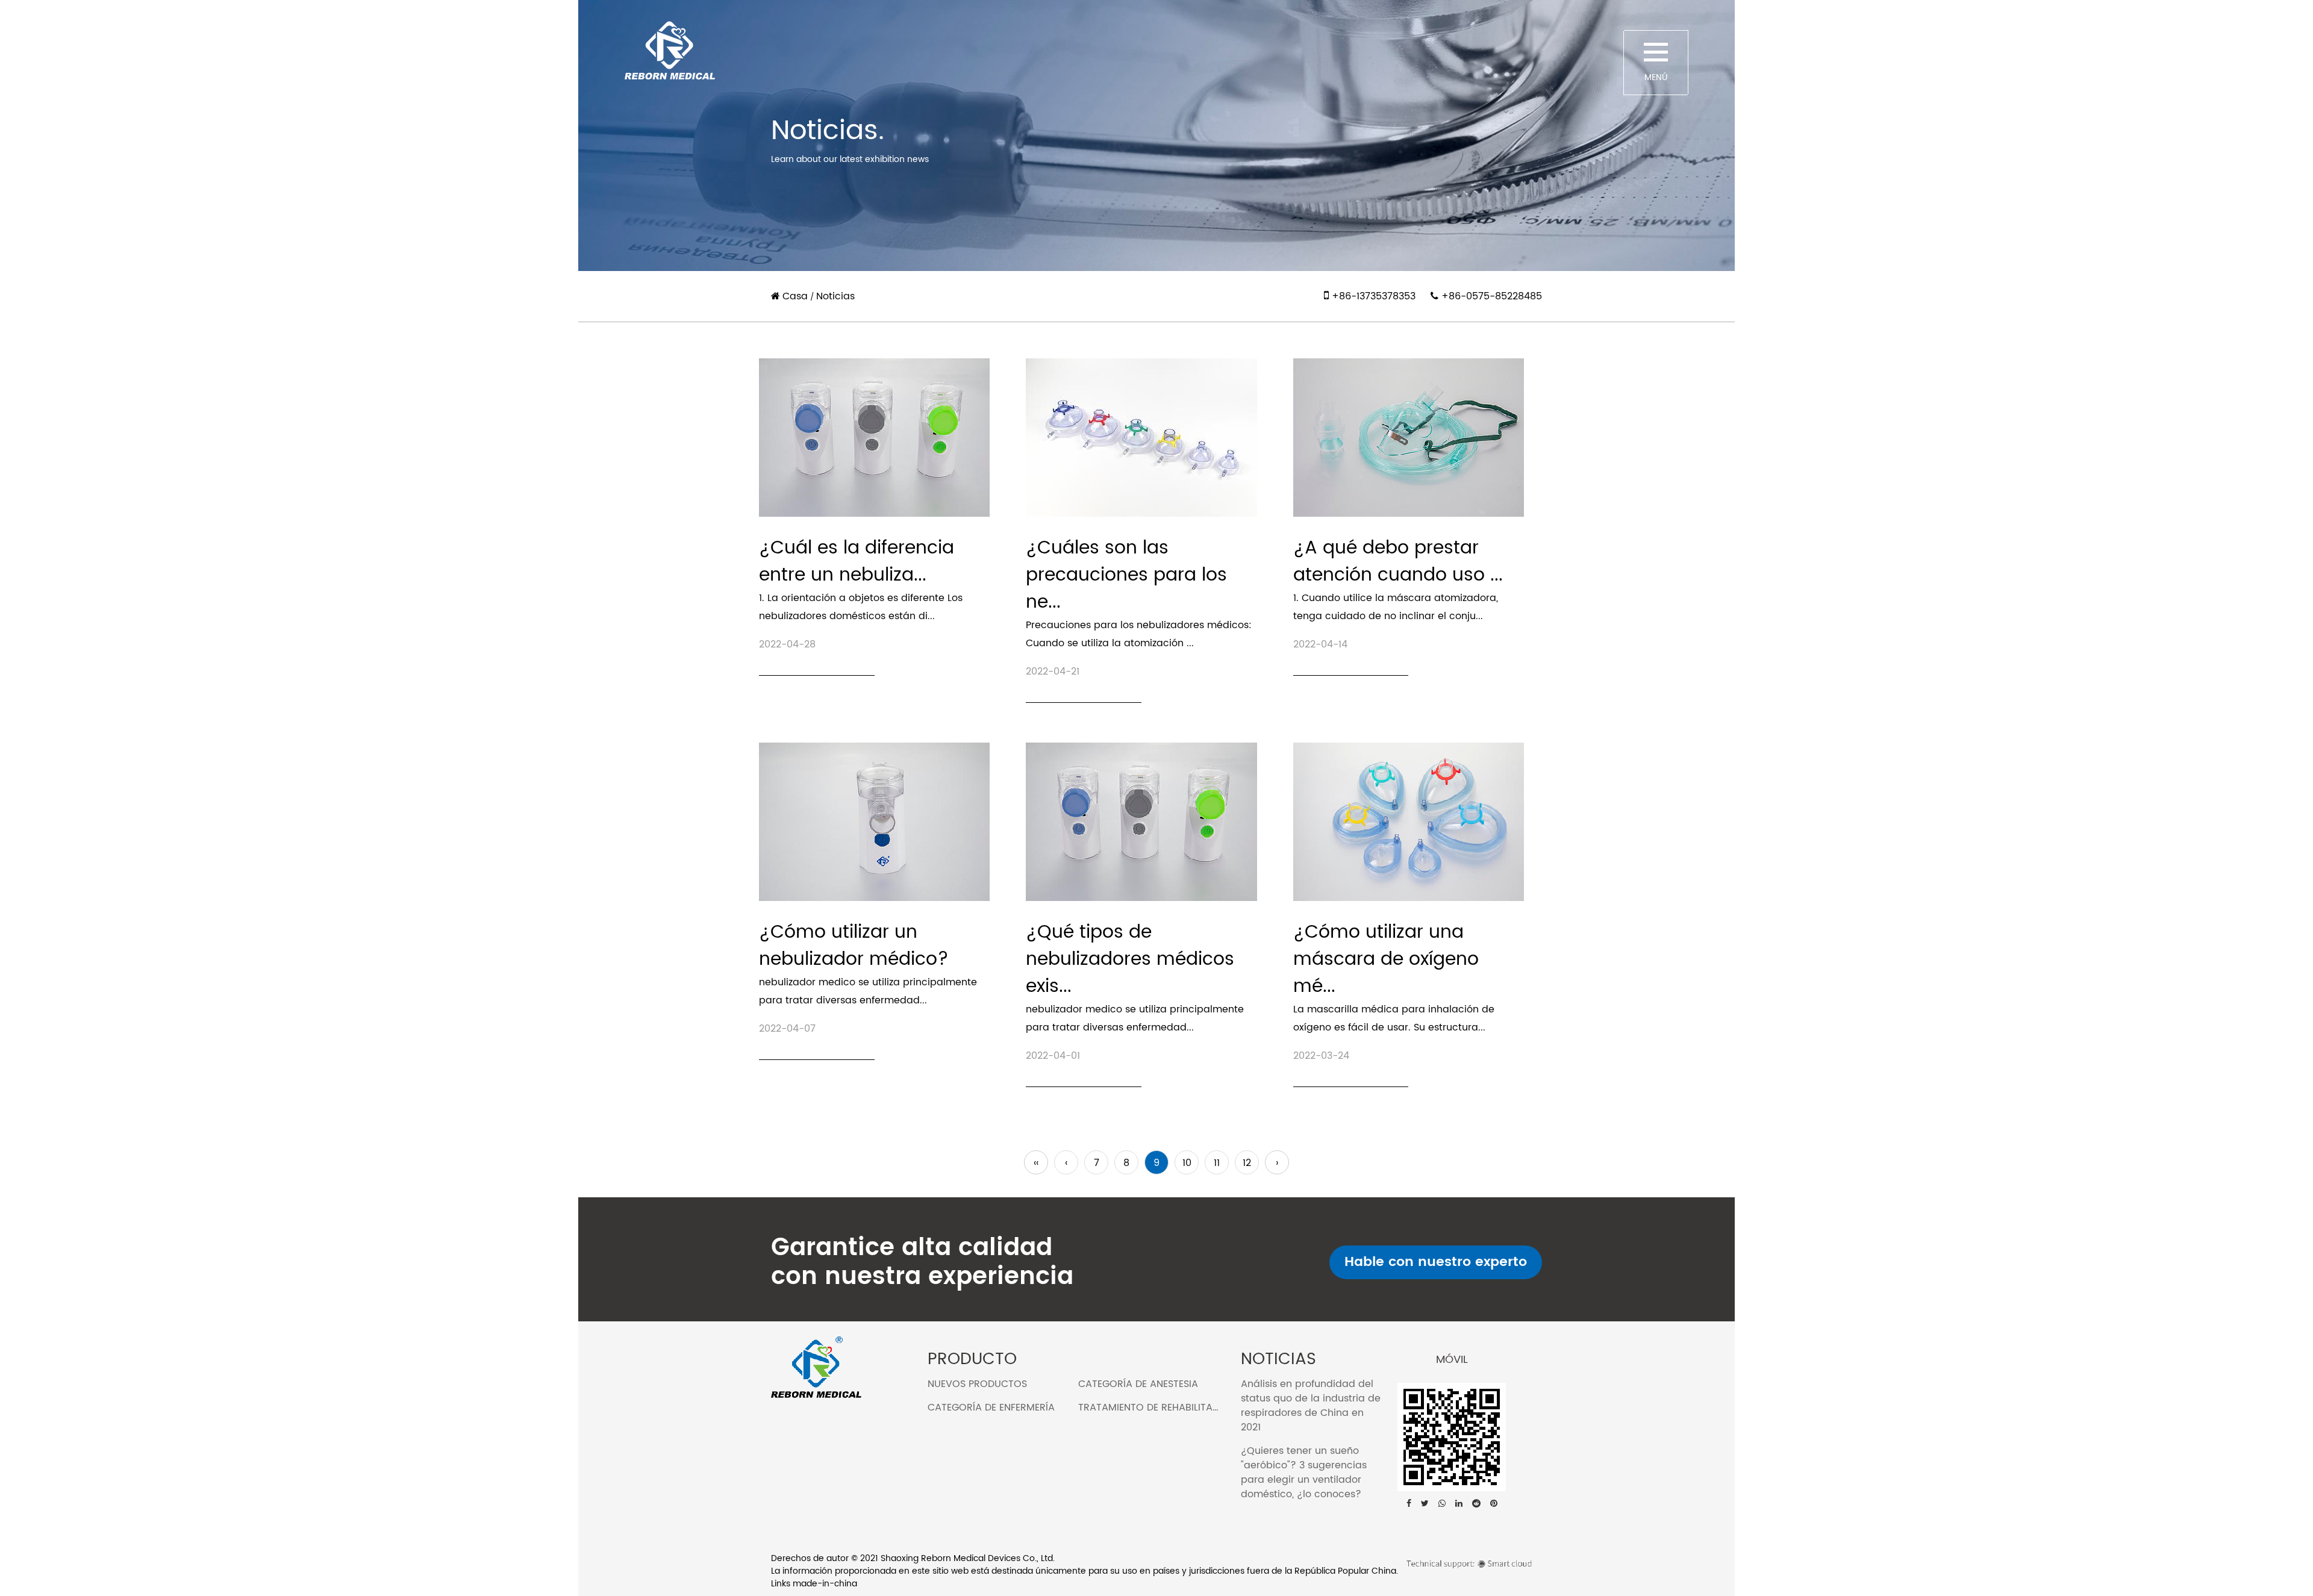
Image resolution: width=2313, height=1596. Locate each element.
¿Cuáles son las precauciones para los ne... (1126, 575)
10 (1187, 1163)
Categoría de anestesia (1138, 1384)
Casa (795, 296)
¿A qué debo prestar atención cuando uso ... (1398, 562)
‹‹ (1036, 1163)
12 (1247, 1163)
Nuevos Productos (977, 1384)
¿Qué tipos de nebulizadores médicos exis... (1130, 960)
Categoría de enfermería (991, 1407)
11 (1217, 1163)
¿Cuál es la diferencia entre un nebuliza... (857, 562)
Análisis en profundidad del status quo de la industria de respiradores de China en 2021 (1311, 1406)
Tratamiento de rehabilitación (1157, 1407)
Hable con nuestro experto (1436, 1262)
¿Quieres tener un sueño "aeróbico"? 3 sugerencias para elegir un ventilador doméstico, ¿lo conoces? (1304, 1473)
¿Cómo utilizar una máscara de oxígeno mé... (1386, 960)
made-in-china (825, 1584)
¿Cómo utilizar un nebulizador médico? (854, 946)
